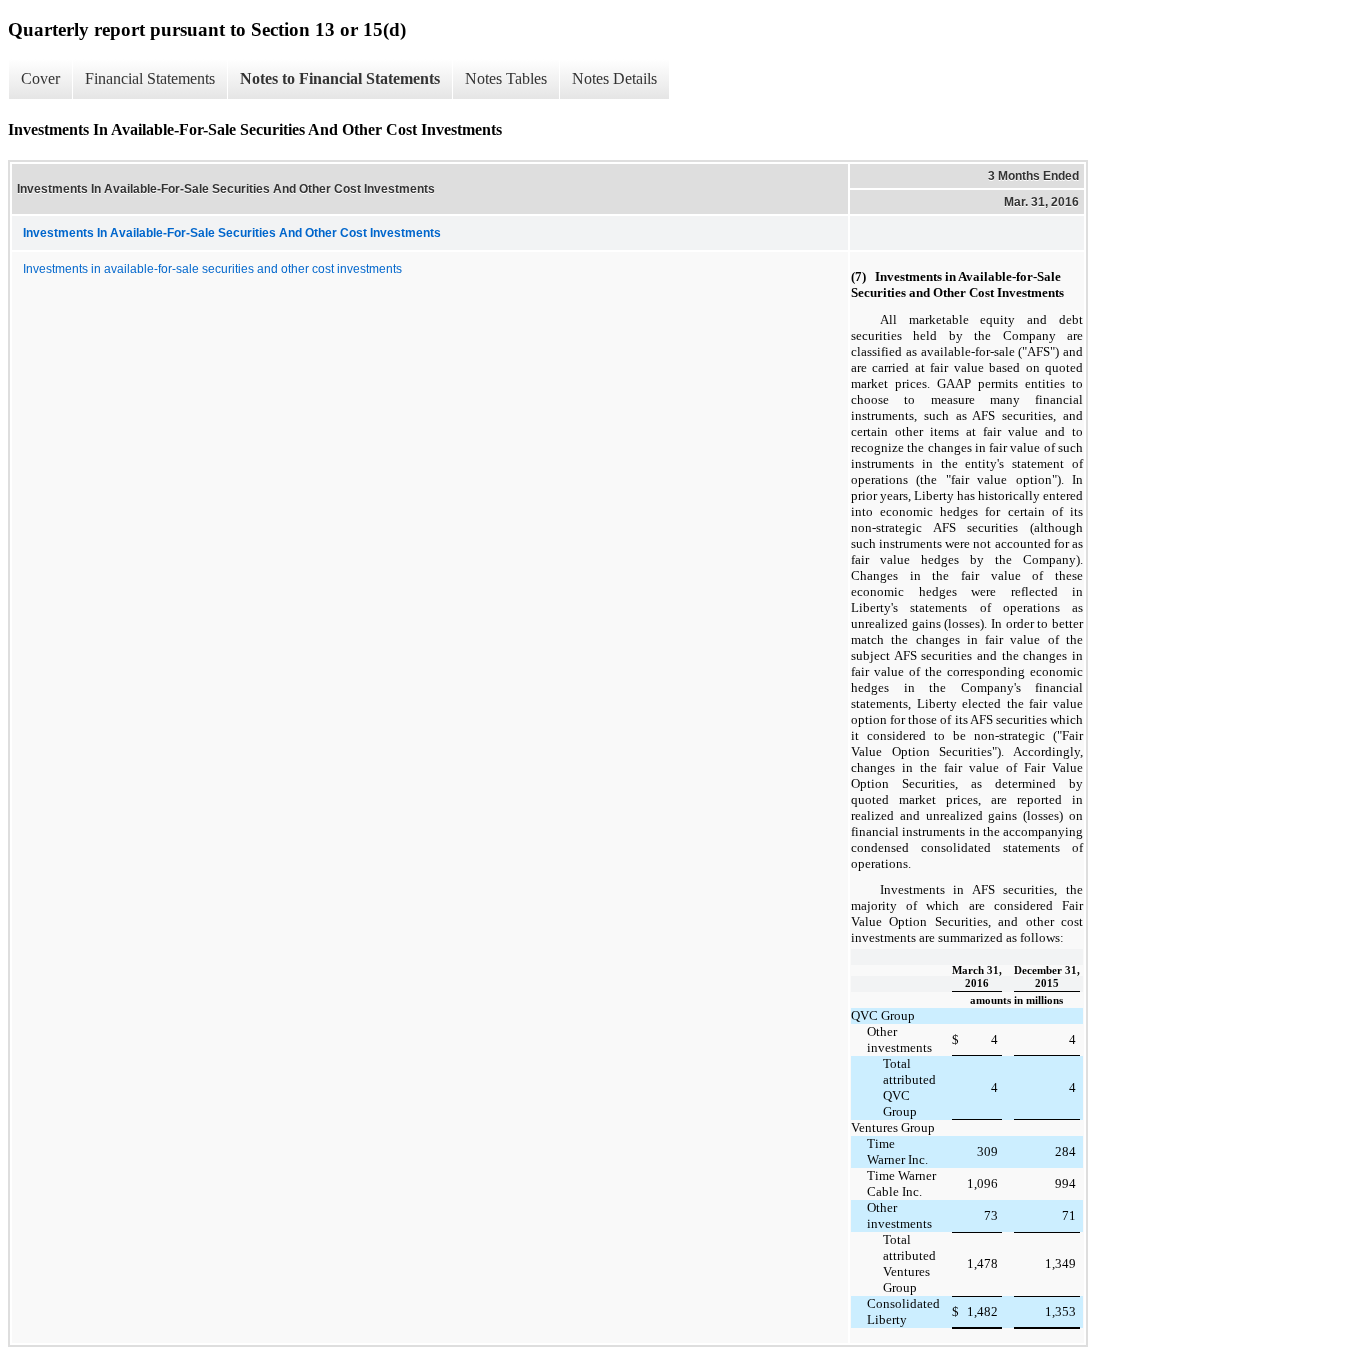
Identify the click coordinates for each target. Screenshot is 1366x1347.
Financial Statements (150, 78)
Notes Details (614, 78)
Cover (40, 78)
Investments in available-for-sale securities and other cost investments (212, 269)
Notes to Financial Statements (340, 78)
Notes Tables (506, 78)
